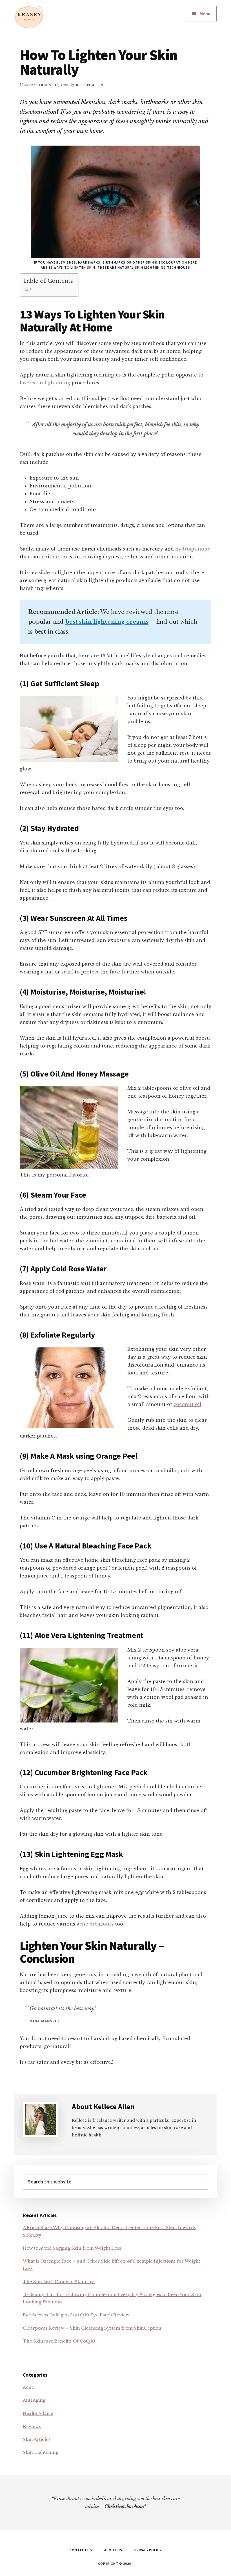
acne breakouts (95, 1924)
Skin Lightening (41, 2452)
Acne (28, 2387)
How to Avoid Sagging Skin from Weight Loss (72, 2248)
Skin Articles (37, 2439)
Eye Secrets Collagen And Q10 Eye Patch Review (76, 2315)
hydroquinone (193, 549)
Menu (205, 14)
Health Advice (38, 2413)
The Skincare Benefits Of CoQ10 (59, 2341)
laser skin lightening (45, 383)
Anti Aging (34, 2400)
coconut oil (187, 1404)
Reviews (32, 2426)
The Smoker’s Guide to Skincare (59, 2282)
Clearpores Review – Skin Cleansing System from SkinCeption (92, 2328)
